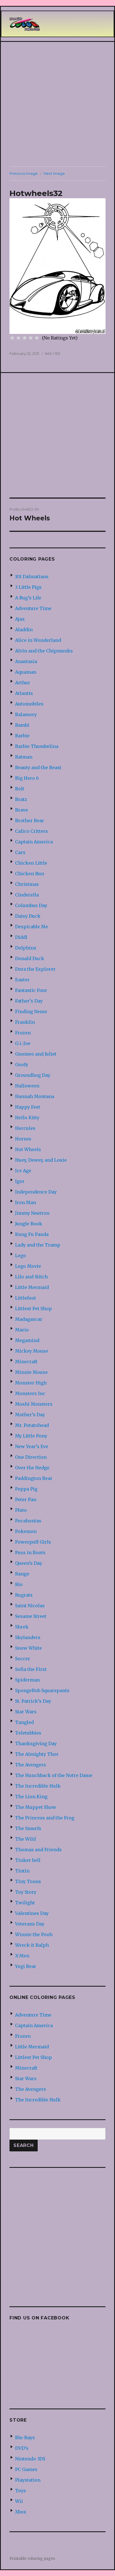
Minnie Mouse (31, 1372)
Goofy (22, 1065)
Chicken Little (31, 863)
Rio (19, 1584)
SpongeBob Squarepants (42, 1690)
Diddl (21, 937)
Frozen (23, 1033)
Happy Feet (28, 1107)
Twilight (25, 1903)
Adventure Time (33, 608)
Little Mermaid (32, 1287)
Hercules (25, 1128)
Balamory (26, 714)
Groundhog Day (33, 1075)
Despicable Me (32, 927)
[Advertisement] (57, 104)
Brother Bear (30, 821)
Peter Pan (26, 1499)
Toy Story (26, 1892)
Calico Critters (32, 831)
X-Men (22, 1956)
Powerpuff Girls (33, 1542)
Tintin (22, 1871)
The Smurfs (28, 1828)
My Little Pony (31, 1436)
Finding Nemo (31, 1011)
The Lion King (31, 1797)
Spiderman (27, 1680)
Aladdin (24, 630)
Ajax (20, 619)
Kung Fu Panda (32, 1234)
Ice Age (23, 1171)
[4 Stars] (31, 338)
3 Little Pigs (28, 587)
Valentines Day (32, 1913)
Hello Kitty (27, 1118)
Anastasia (26, 661)
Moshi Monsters (34, 1404)
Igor (20, 1181)
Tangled (24, 1722)
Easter (22, 980)
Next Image (54, 173)
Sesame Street (31, 1616)
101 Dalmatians (32, 577)
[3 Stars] (25, 338)
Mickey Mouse (32, 1351)
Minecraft (26, 1362)
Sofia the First (31, 1669)
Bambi (22, 725)
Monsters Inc (30, 1393)
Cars (20, 852)
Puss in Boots (30, 1553)
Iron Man (26, 1202)
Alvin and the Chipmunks (44, 651)
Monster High (31, 1383)
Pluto (21, 1510)
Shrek (22, 1627)
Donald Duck (30, 958)
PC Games (26, 2469)
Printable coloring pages (32, 2559)
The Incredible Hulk (38, 1786)
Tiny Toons (28, 1881)
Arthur (23, 683)
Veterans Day (30, 1924)
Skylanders (28, 1637)
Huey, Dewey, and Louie (41, 1160)
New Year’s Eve (32, 1446)
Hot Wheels (28, 1149)
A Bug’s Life (28, 598)
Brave (21, 810)
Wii (19, 2501)
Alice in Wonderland (38, 640)
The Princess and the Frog (45, 1818)
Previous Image (24, 173)
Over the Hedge (32, 1468)
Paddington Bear (34, 1478)
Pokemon (26, 1531)
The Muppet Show (36, 1807)
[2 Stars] (18, 338)
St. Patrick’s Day (33, 1701)
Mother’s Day (30, 1415)
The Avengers (31, 1765)
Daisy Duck (28, 916)
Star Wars (26, 1712)
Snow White (28, 1648)
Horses (23, 1139)
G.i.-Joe (23, 1043)
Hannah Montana (35, 1096)
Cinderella (27, 895)
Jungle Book (29, 1224)
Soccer (23, 1659)
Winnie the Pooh (34, 1934)
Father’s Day (29, 1001)
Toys (21, 2491)
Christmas (27, 884)
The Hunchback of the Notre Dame (54, 1775)
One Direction (31, 1457)
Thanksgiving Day (36, 1743)
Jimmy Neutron (32, 1213)
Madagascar (29, 1319)
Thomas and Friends (38, 1850)
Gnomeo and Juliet (36, 1054)
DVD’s (22, 2448)
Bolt (20, 789)
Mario (22, 1330)
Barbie (22, 736)
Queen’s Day (29, 1563)
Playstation (28, 2480)
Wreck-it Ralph (32, 1945)
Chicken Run (30, 874)
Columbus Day (31, 905)
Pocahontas (28, 1521)
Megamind (27, 1340)
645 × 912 (53, 353)
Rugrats (24, 1595)
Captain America (34, 842)
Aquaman (26, 672)
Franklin (25, 1022)
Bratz (21, 799)
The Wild (25, 1839)
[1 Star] (12, 338)
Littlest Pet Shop (33, 1309)
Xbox (21, 2512)
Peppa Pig (26, 1489)
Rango (22, 1574)
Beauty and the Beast (38, 767)
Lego (21, 1255)
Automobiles (29, 704)
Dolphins (26, 948)
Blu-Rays (25, 2438)
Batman (24, 757)
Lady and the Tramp (38, 1245)
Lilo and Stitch (31, 1277)
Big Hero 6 (27, 778)
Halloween (27, 1086)
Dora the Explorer (35, 969)
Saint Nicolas (30, 1606)
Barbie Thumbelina (37, 746)
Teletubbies (28, 1733)
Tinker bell (28, 1860)
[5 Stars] (37, 338)
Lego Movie (28, 1266)
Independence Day (36, 1192)
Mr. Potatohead (32, 1425)
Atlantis (24, 693)
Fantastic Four (31, 990)
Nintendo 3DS (30, 2459)
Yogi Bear (26, 1966)
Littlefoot (26, 1298)
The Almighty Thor (37, 1754)
